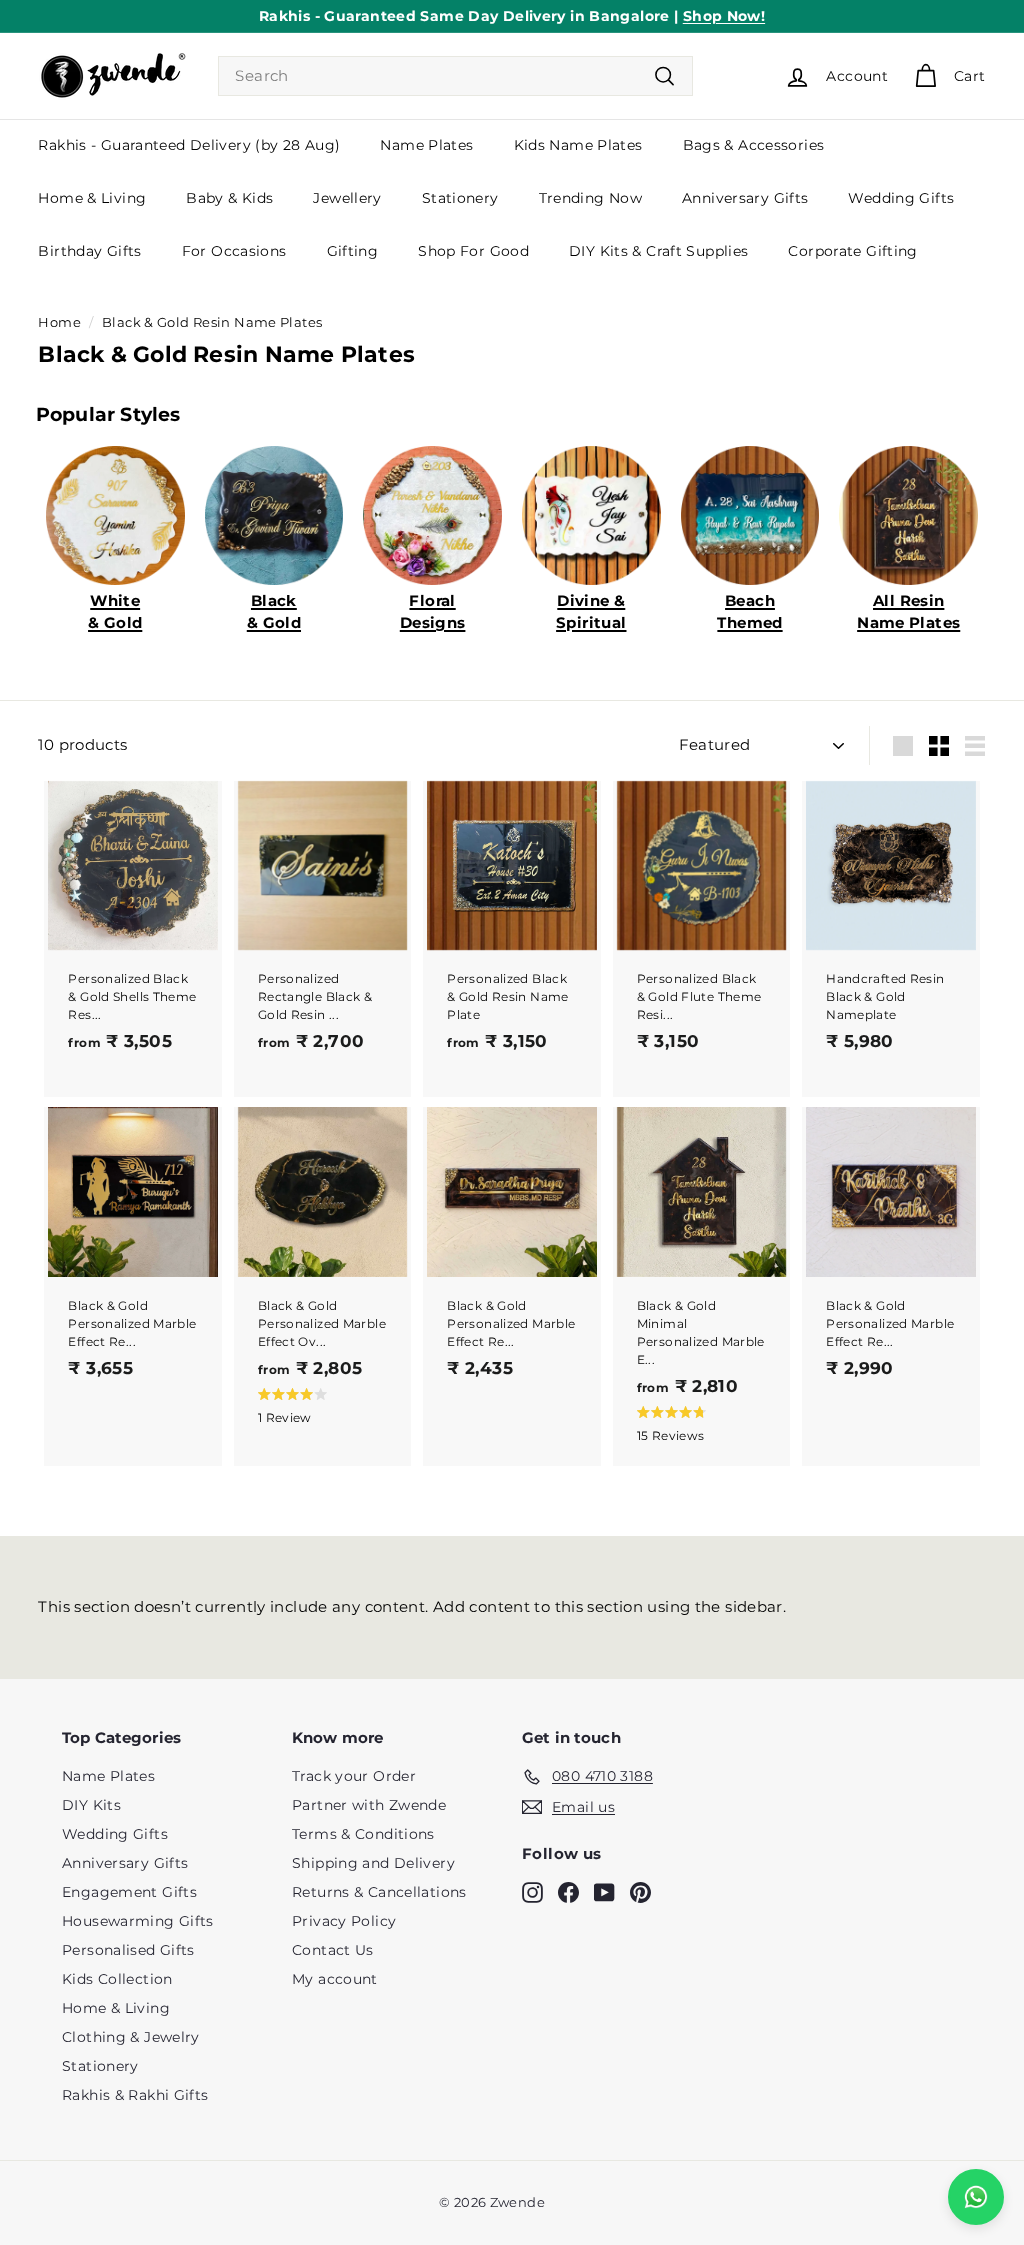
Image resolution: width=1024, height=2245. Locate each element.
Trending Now (591, 198)
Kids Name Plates (578, 145)
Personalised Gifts (128, 1950)
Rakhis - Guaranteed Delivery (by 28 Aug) (189, 145)
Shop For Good (473, 251)
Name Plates (426, 145)
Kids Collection (117, 1979)
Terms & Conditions (363, 1834)
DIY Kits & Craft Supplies (658, 251)
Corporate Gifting (852, 251)
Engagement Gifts (129, 1892)
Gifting (353, 251)
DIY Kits (91, 1805)
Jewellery (347, 198)
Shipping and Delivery (373, 1863)
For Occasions (234, 251)
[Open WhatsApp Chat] (976, 2197)
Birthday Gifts (89, 251)
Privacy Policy (344, 1921)
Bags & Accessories (754, 145)
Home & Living (92, 198)
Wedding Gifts (901, 198)
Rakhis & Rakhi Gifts (135, 2095)
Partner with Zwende (369, 1805)
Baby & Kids (229, 198)
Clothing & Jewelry (131, 2037)
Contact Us (333, 1950)
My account (335, 1979)
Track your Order (354, 1776)
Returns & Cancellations (379, 1892)
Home (59, 322)
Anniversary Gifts (745, 198)
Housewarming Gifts (138, 1921)
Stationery (460, 198)
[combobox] (455, 76)
